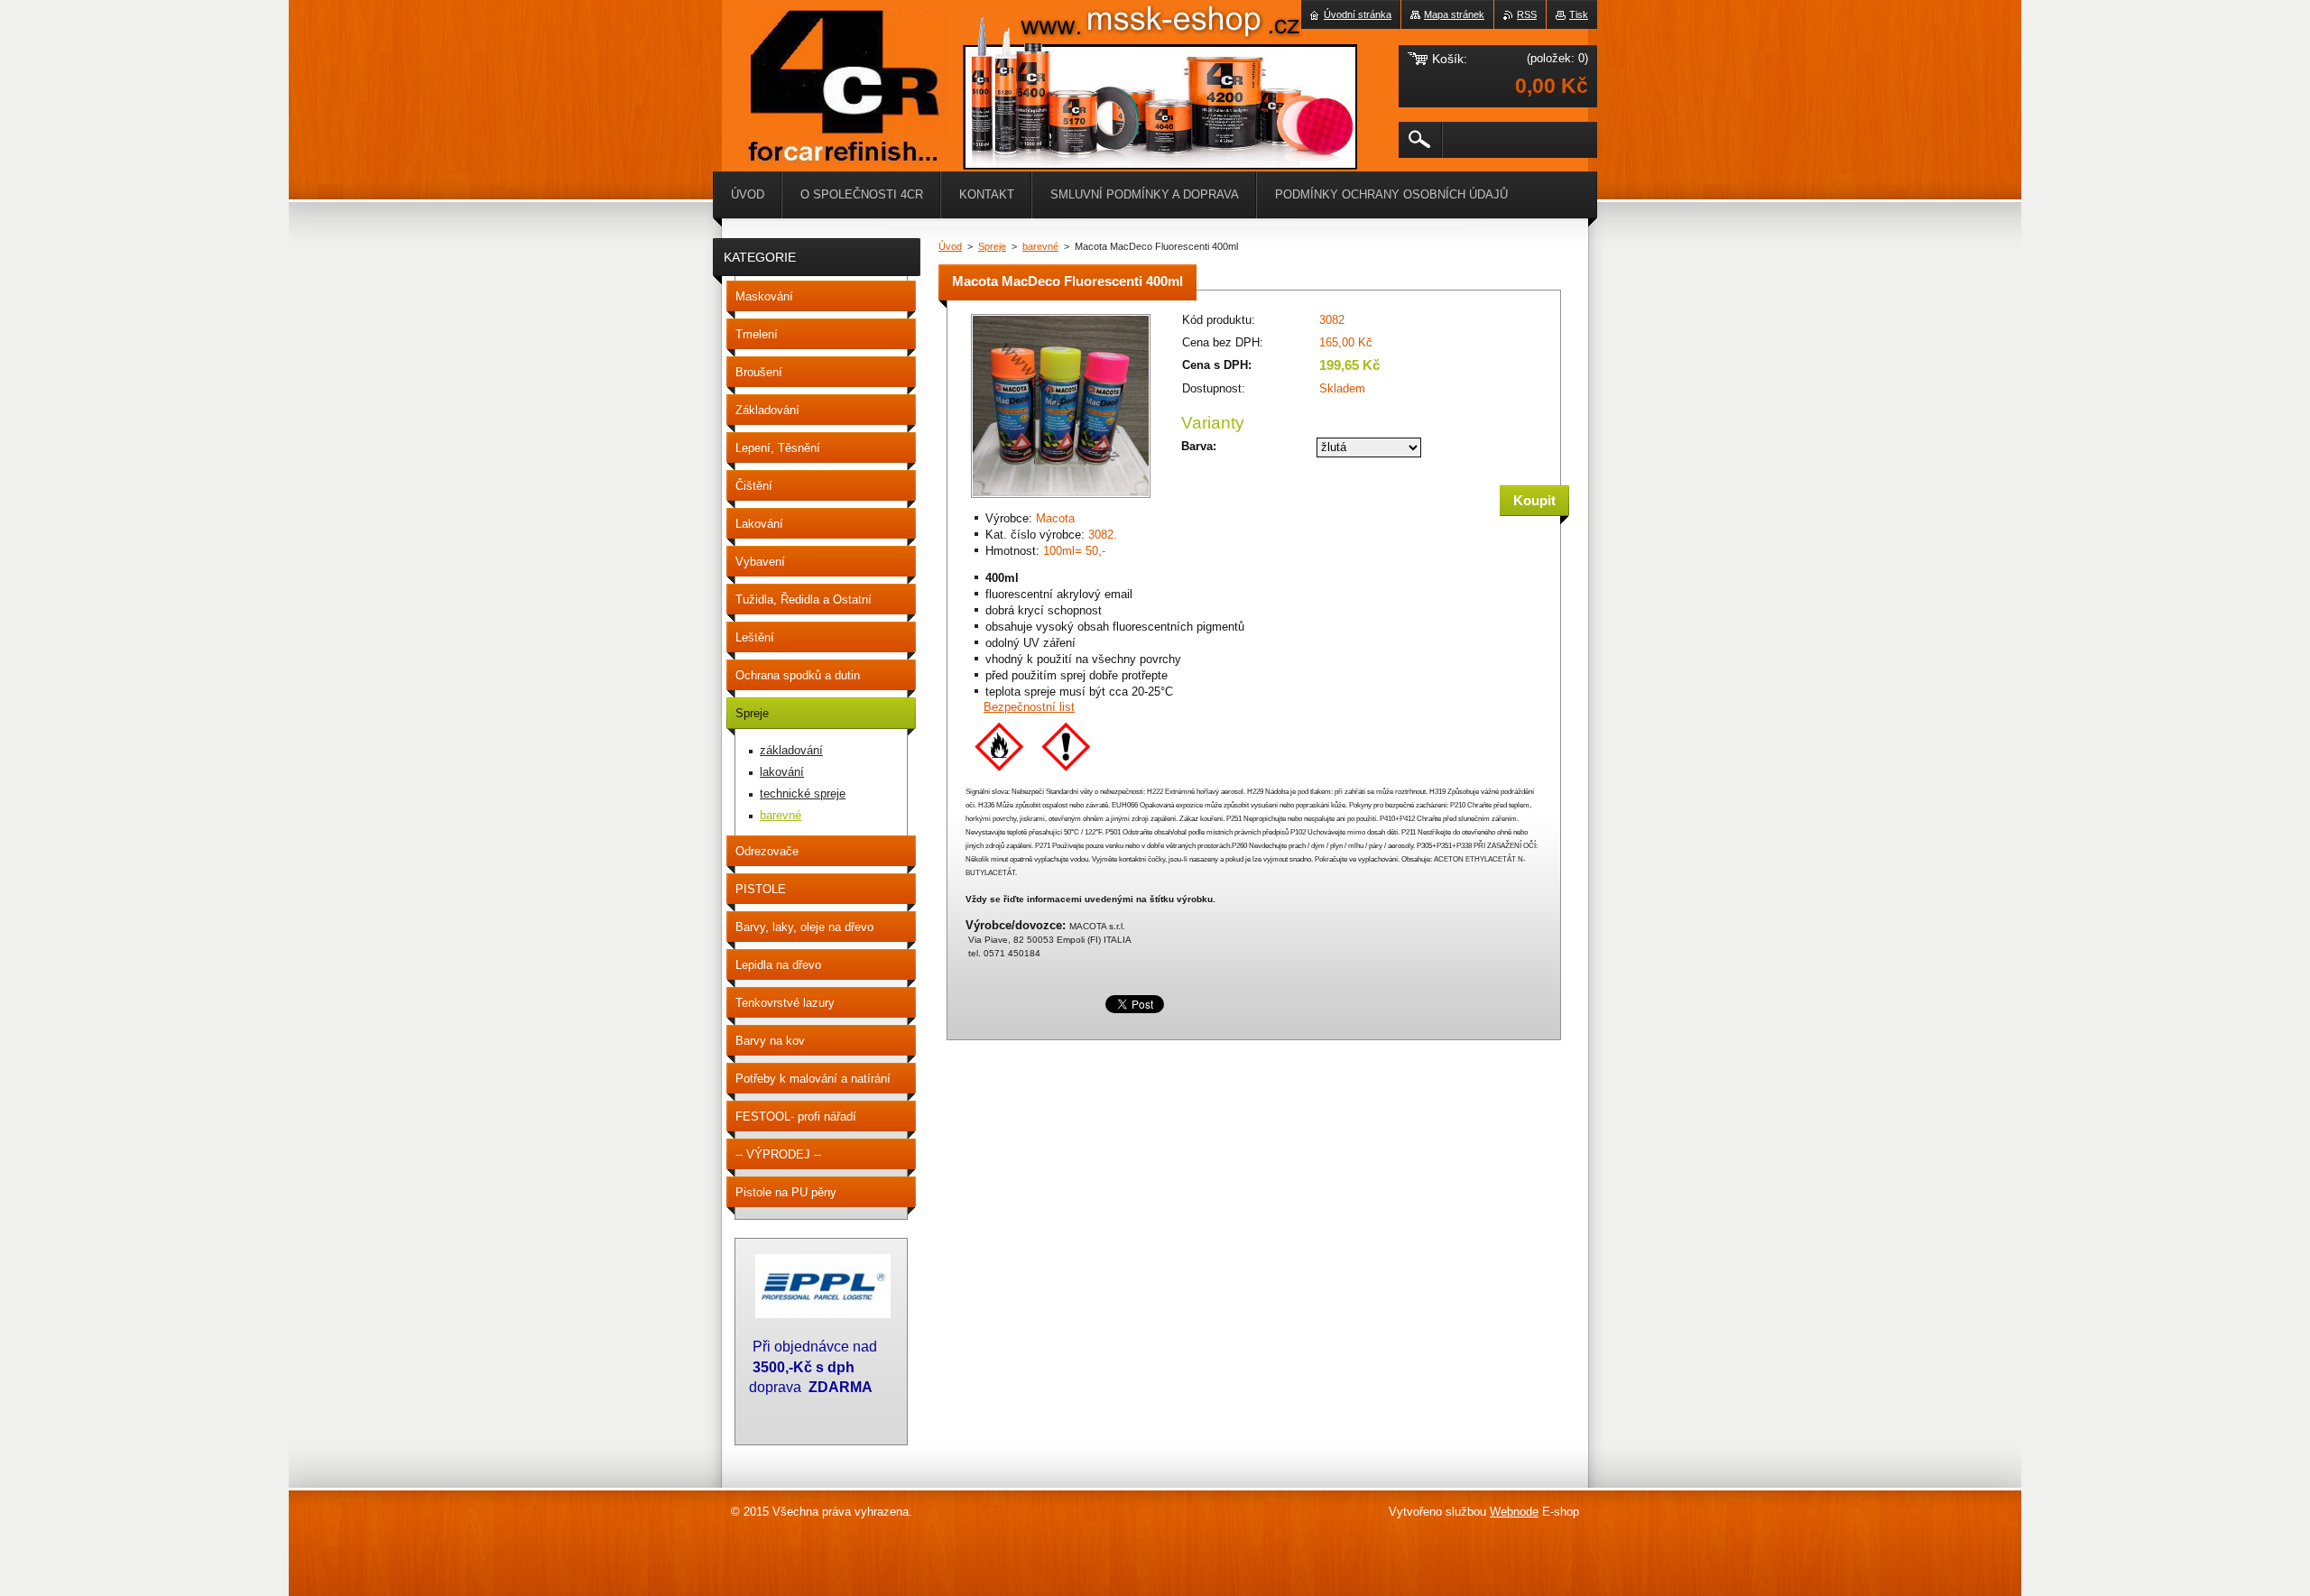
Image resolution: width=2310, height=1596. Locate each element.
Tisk (1579, 14)
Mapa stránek (1454, 14)
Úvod (950, 246)
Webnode (1514, 1512)
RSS (1527, 14)
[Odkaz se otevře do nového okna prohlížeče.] (1061, 499)
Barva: (1199, 446)
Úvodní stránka (1358, 14)
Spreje (992, 246)
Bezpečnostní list (1029, 707)
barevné (1040, 246)
